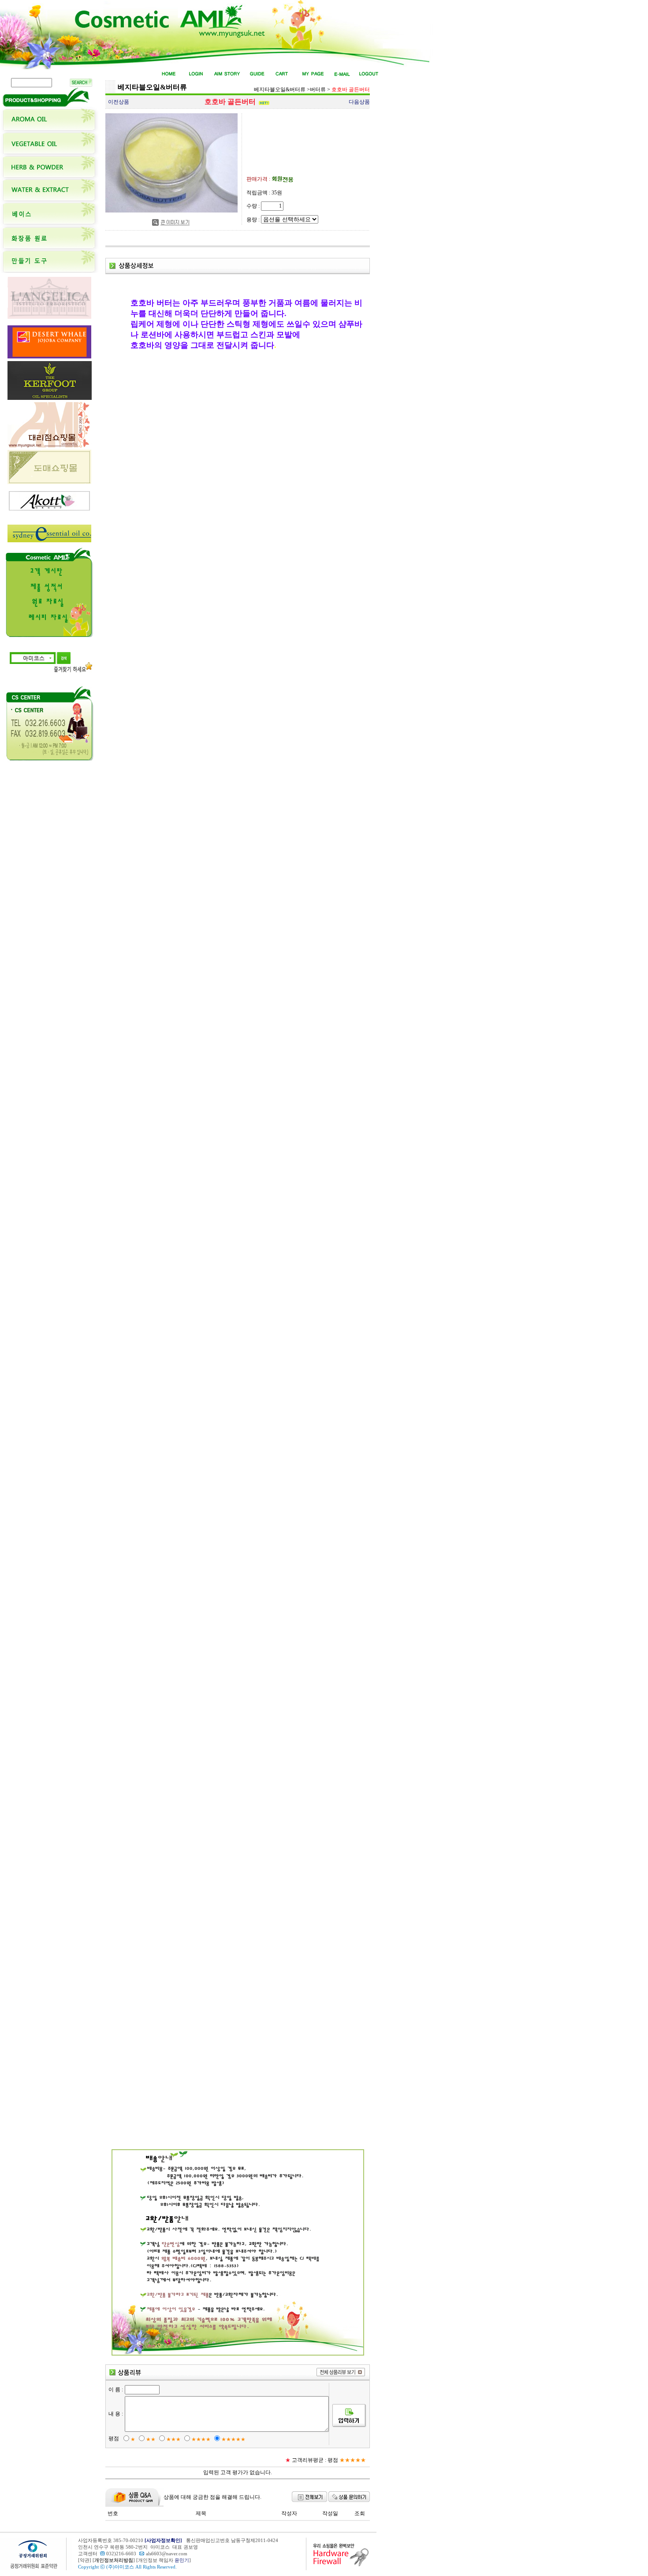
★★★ (173, 2439)
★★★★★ (233, 2439)
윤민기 (182, 2560)
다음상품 (359, 102)
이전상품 (119, 102)
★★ (151, 2439)
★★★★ (201, 2439)
